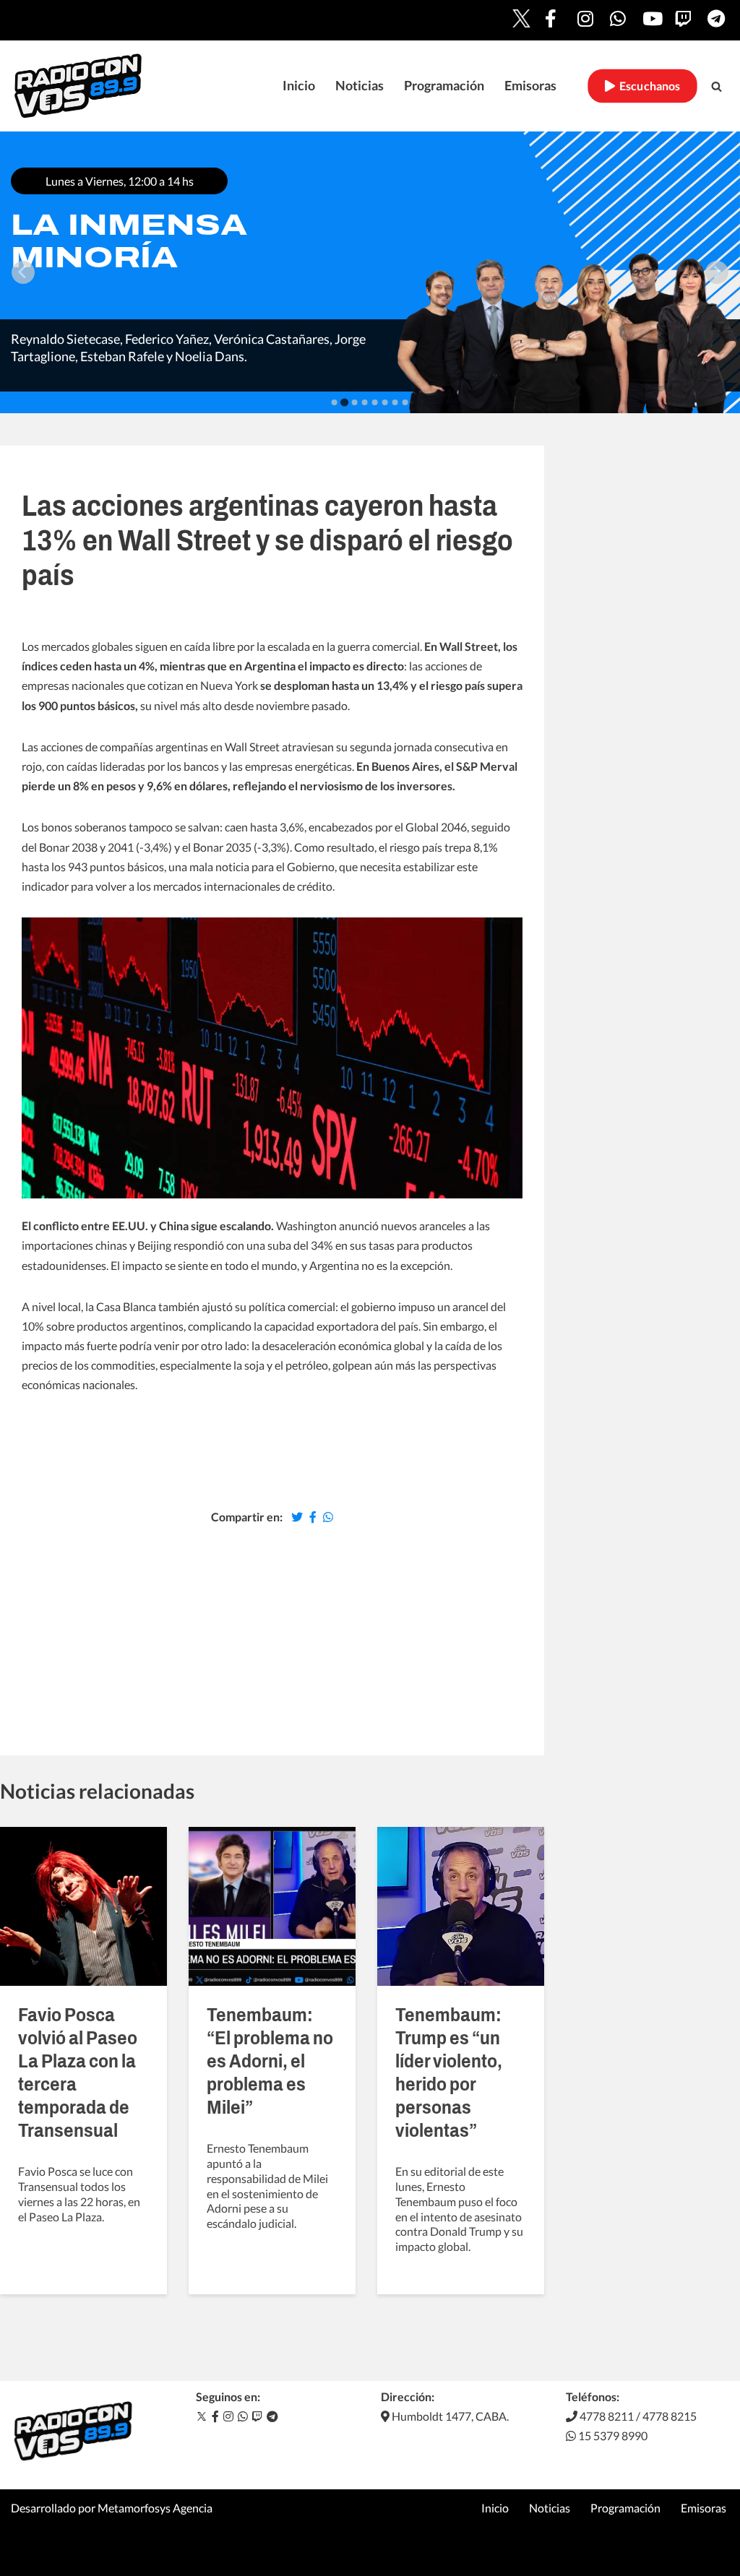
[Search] (717, 86)
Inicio (299, 86)
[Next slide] (717, 272)
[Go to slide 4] (365, 402)
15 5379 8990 (612, 2435)
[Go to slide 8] (405, 402)
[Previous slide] (23, 272)
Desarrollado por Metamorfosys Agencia (112, 2508)
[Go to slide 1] (335, 402)
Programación (444, 86)
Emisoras (530, 86)
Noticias (360, 86)
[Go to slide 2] (344, 402)
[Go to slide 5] (375, 402)
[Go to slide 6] (385, 402)
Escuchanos (648, 86)
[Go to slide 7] (395, 402)
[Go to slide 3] (355, 402)
